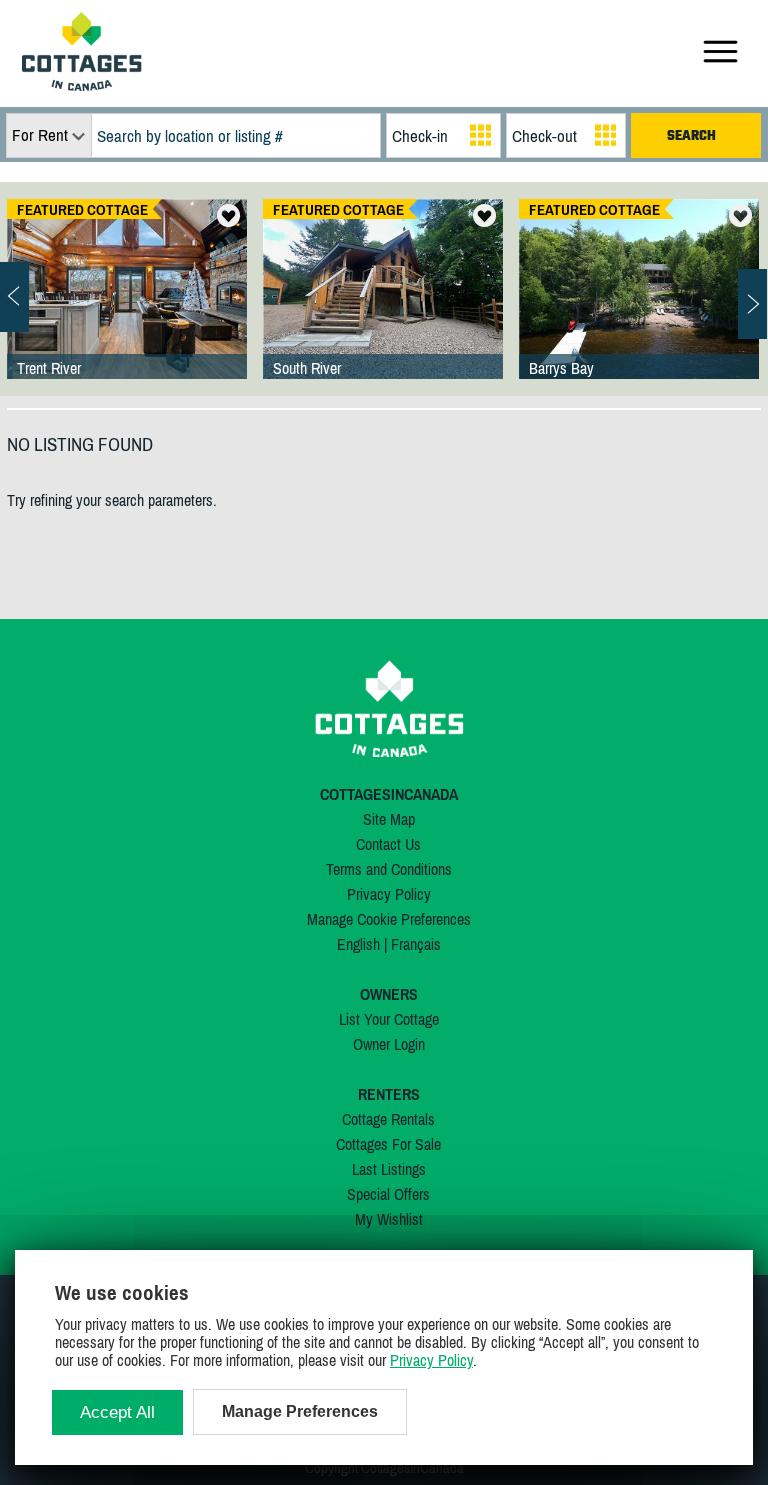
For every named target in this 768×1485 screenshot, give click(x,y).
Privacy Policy (389, 894)
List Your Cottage (389, 1019)
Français (416, 944)
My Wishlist (389, 1219)
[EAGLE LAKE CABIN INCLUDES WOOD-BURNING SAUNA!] (383, 309)
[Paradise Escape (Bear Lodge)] (127, 309)
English (358, 944)
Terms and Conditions (389, 869)
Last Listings (389, 1169)
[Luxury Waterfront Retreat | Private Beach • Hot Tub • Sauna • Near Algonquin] (639, 309)
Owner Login (389, 1044)
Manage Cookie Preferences (389, 919)
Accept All (117, 1412)
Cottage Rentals (388, 1119)
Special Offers (388, 1194)
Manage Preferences (300, 1411)
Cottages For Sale (388, 1144)
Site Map (389, 819)
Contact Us (388, 844)
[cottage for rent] (82, 85)
